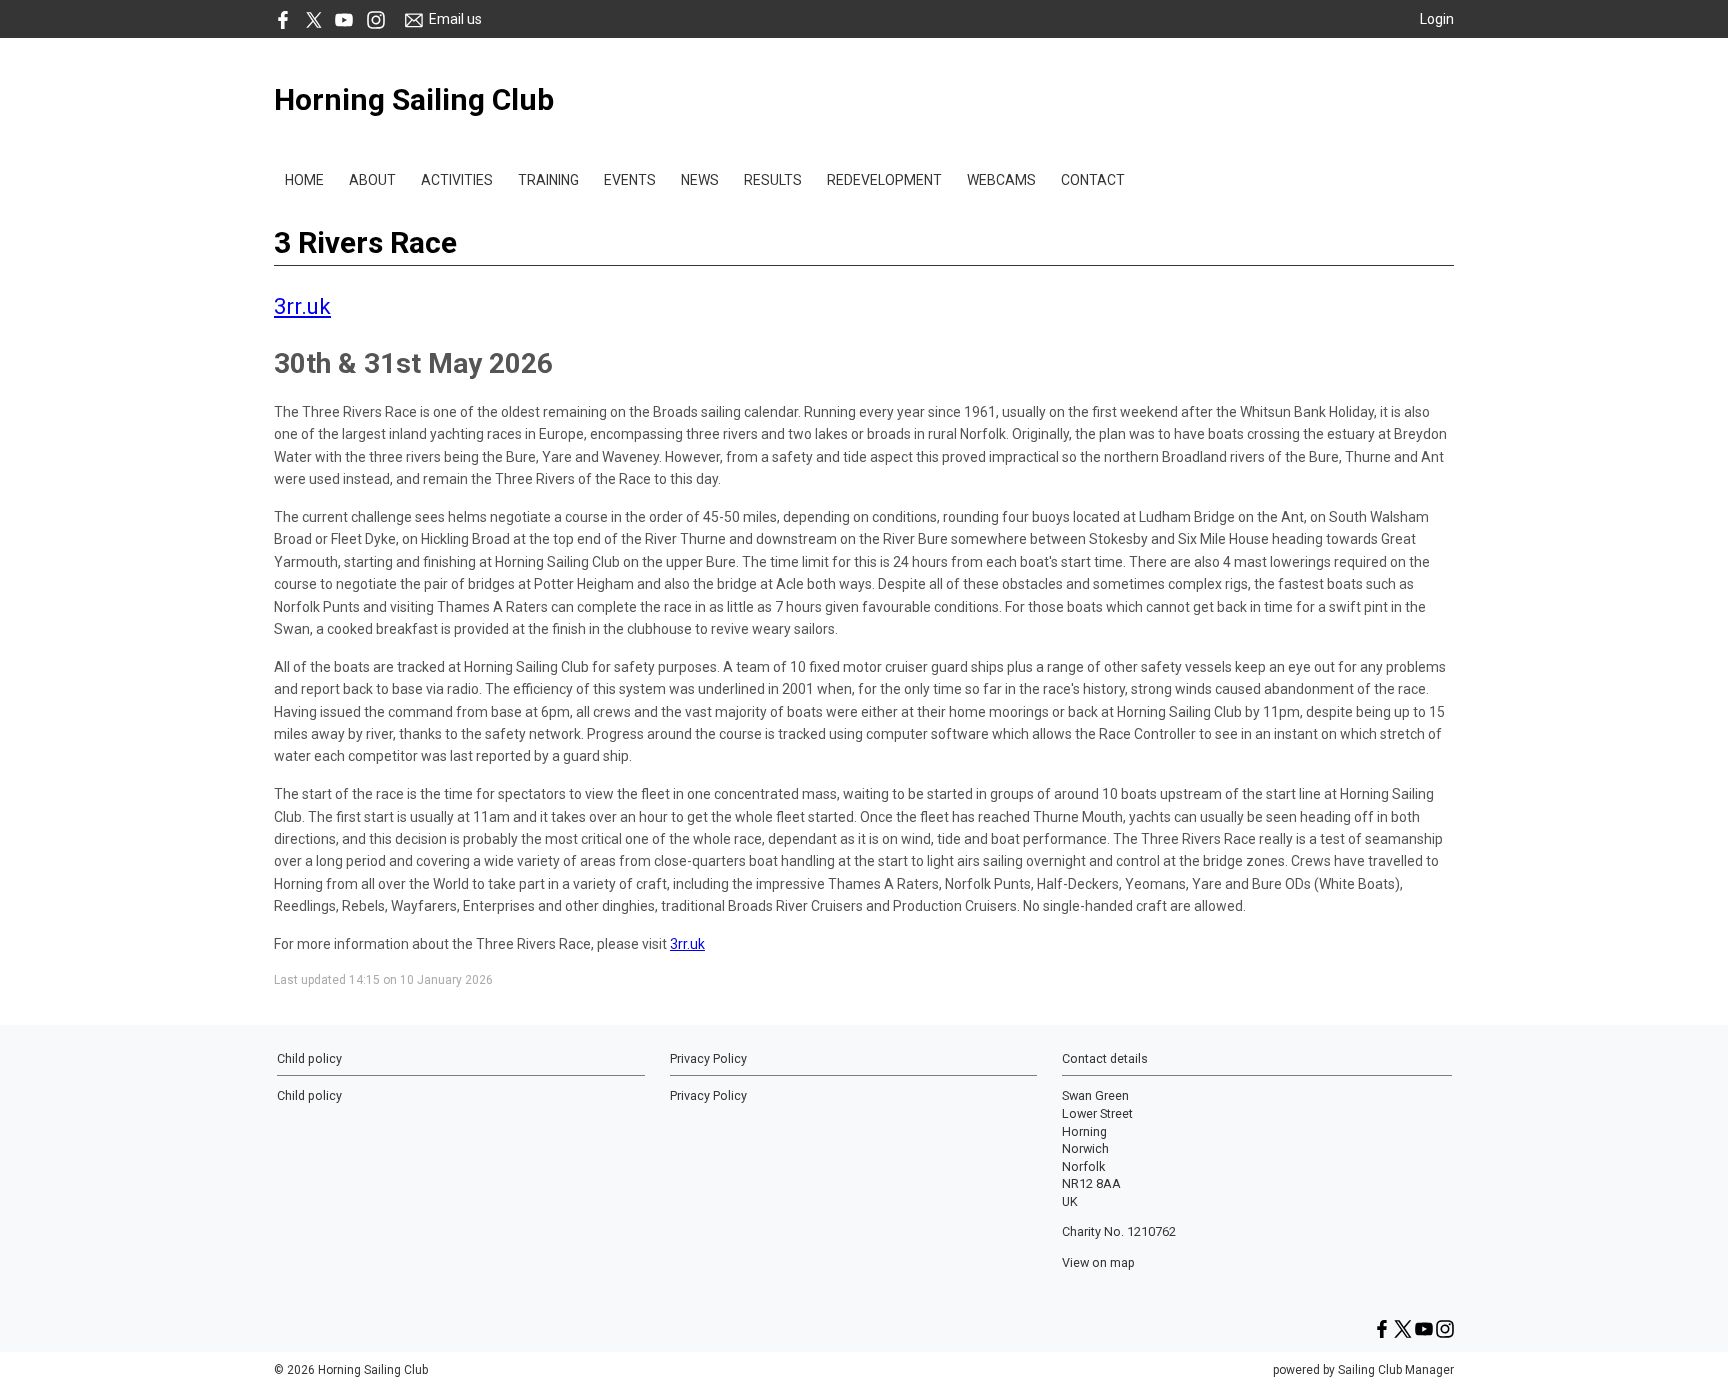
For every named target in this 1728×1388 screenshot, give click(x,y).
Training (548, 180)
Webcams (1001, 180)
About (372, 180)
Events (630, 180)
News (700, 180)
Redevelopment (884, 180)
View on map (1098, 1262)
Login (1437, 19)
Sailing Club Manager (1396, 1370)
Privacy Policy (708, 1095)
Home (304, 180)
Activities (457, 180)
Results (773, 180)
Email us (455, 19)
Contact (1093, 180)
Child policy (309, 1095)
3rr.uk (302, 306)
